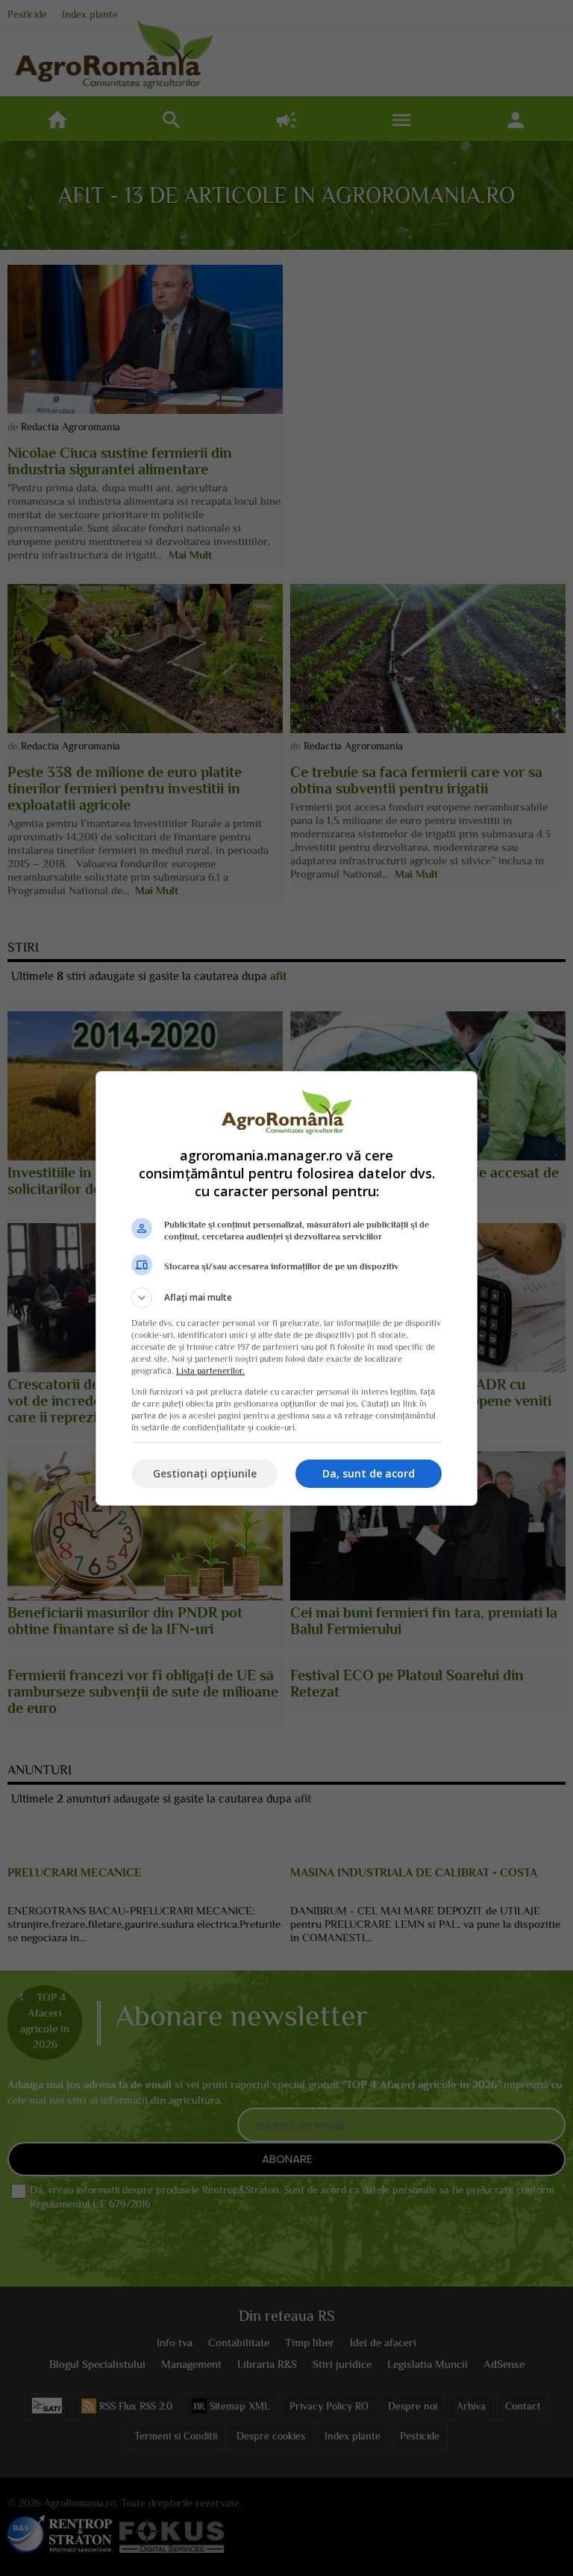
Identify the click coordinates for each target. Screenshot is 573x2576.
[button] (286, 1298)
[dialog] (286, 1288)
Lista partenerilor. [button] (210, 1371)
